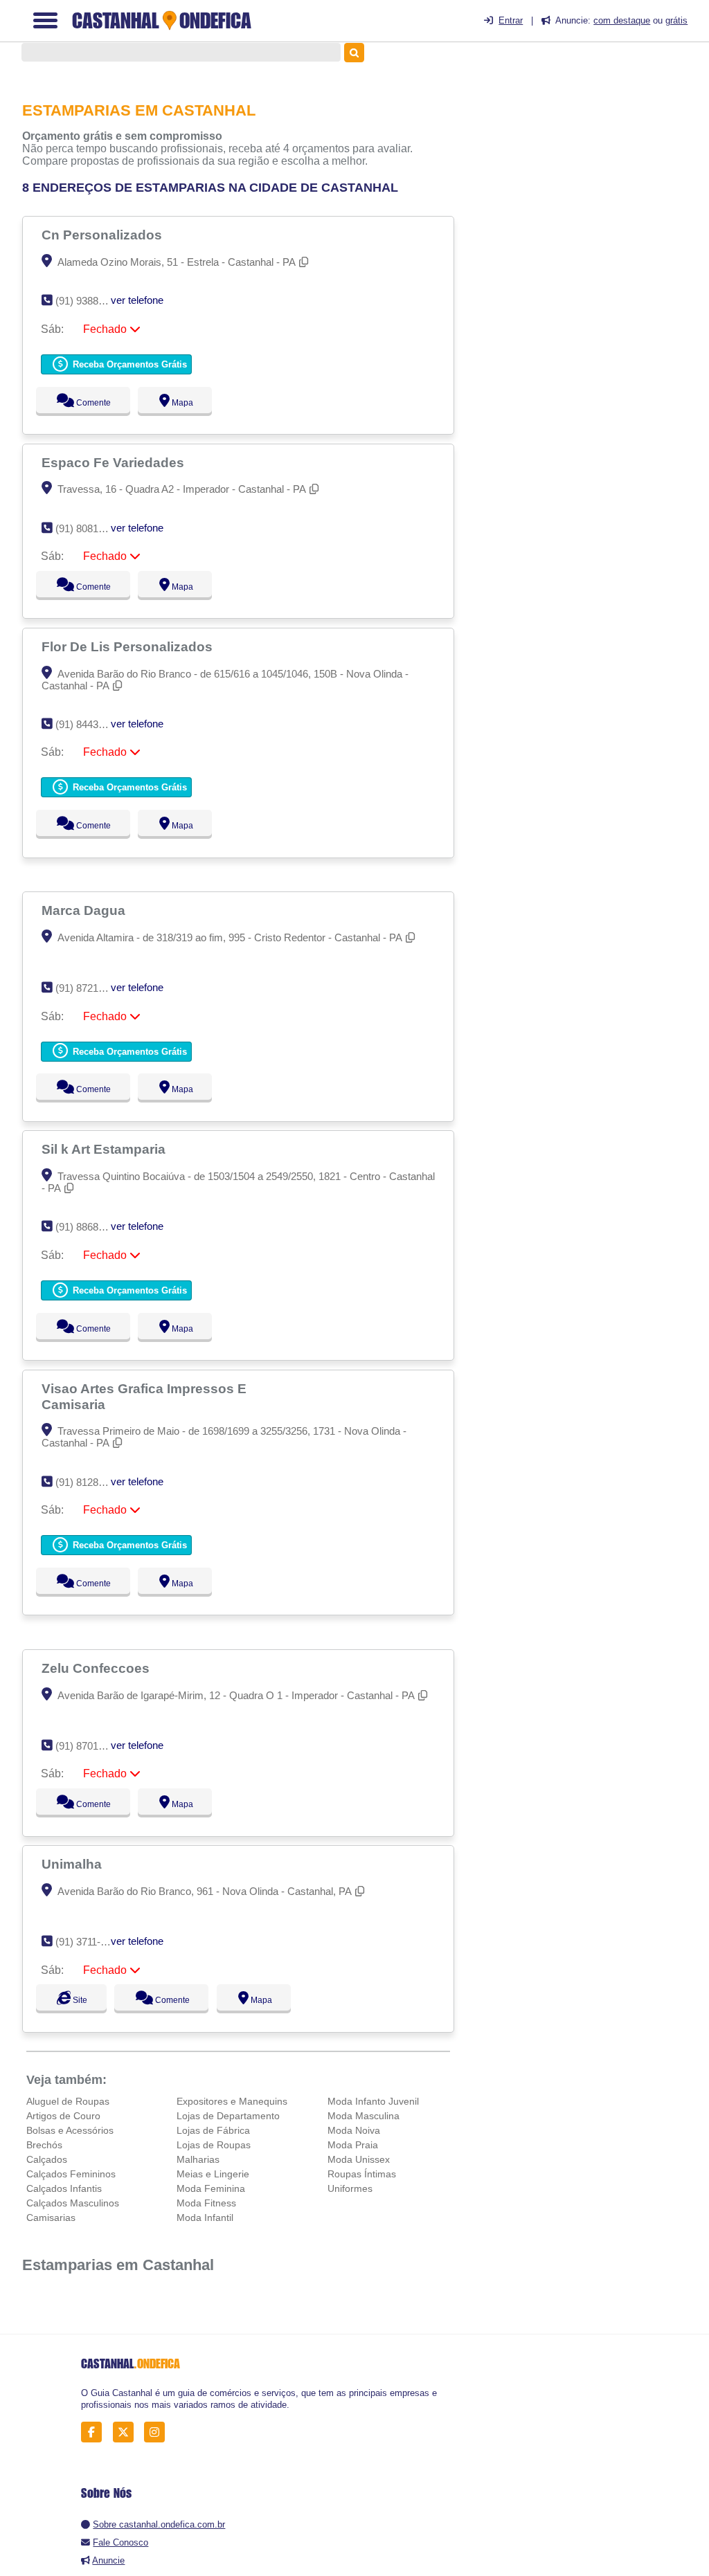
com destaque (622, 20)
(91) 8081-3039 (90, 528)
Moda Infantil (205, 2217)
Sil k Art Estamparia (105, 1149)
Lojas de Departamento (228, 2116)
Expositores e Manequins (232, 2101)
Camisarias (51, 2217)
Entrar (511, 20)
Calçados (47, 2159)
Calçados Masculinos (73, 2203)
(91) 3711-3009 (89, 1942)
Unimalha (73, 1864)
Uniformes (350, 2188)
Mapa (179, 403)
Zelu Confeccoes (97, 1668)
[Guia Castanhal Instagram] (158, 2432)
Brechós (44, 2145)
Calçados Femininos (71, 2174)
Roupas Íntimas (362, 2174)
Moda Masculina (364, 2116)
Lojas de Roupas (214, 2145)
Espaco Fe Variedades (115, 462)
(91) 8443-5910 (90, 724)
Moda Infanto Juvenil (373, 2101)
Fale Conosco (120, 2542)
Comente (84, 403)
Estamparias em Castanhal (118, 2265)
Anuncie (108, 2560)
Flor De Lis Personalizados (129, 646)
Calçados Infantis (64, 2188)
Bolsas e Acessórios (70, 2130)
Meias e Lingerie (213, 2174)
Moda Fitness (206, 2203)
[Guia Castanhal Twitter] (127, 2432)
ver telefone (137, 300)
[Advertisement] (594, 160)
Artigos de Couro (63, 2116)
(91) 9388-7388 (90, 301)
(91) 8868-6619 (90, 1227)
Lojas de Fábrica (213, 2130)
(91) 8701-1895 (90, 1746)
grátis (676, 20)
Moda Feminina (211, 2188)
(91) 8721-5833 (90, 988)
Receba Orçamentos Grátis (128, 364)
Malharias (198, 2159)
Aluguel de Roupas (68, 2101)
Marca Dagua (85, 910)
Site (78, 2000)
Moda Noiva (354, 2130)
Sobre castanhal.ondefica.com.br (159, 2524)
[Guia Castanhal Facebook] (95, 2432)
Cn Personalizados (104, 235)
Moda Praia (353, 2145)
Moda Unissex (359, 2159)
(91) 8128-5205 (90, 1482)
